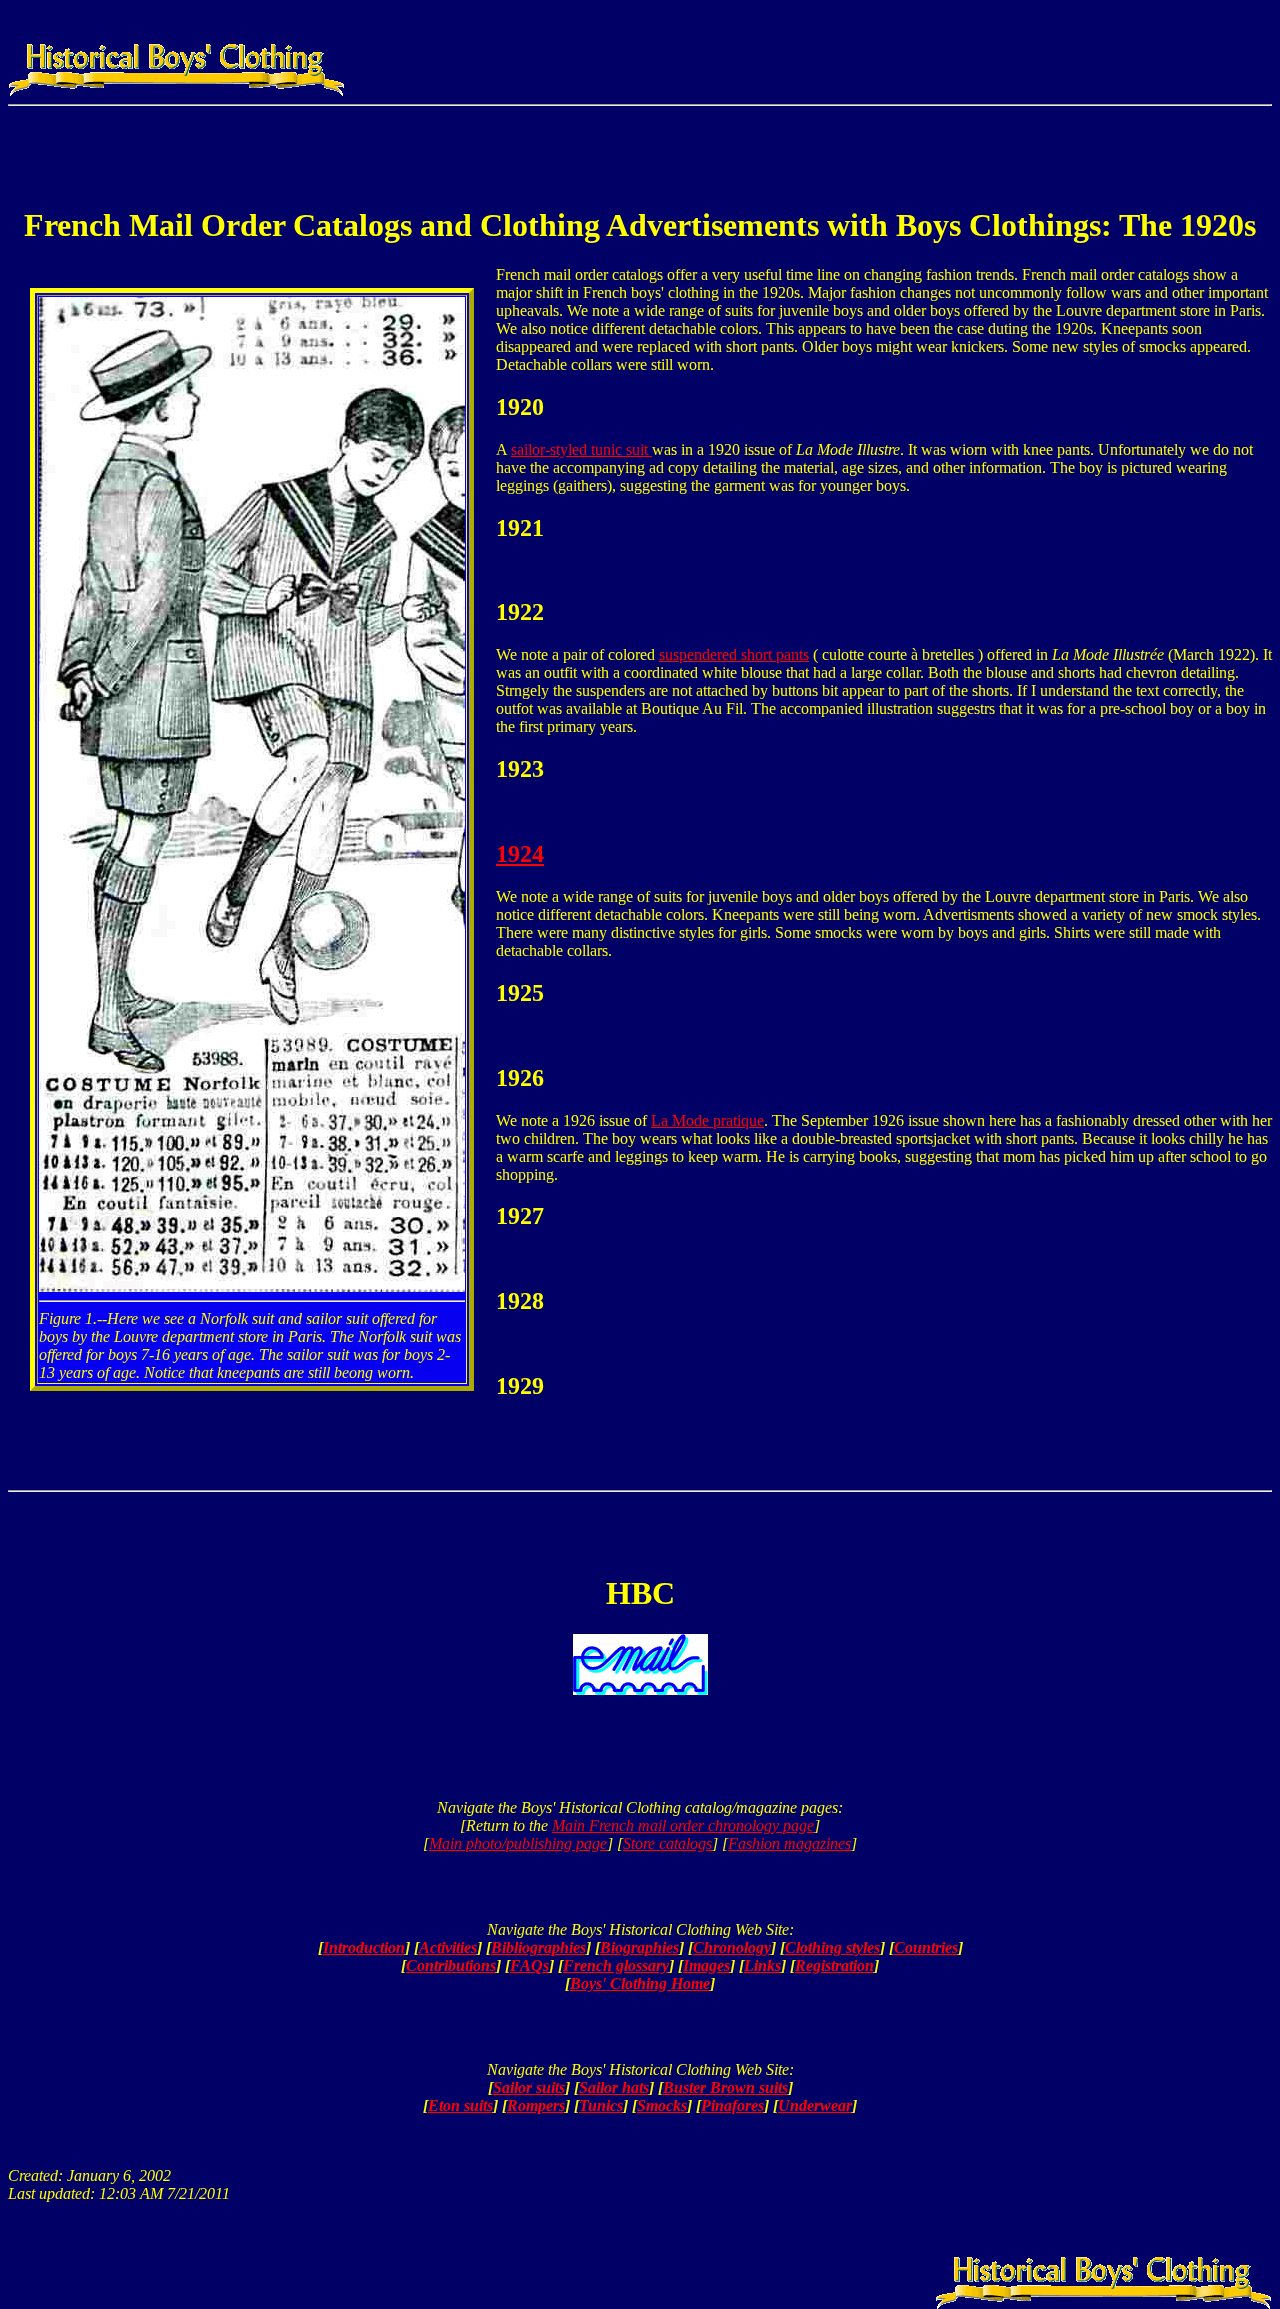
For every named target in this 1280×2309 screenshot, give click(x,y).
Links (762, 1965)
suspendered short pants (734, 654)
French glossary (616, 1965)
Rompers (536, 2105)
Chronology (732, 1947)
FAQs (529, 1965)
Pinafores (732, 2105)
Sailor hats (614, 2087)
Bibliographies (538, 1947)
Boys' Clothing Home (640, 1983)
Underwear (815, 2105)
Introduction (364, 1947)
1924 (520, 854)
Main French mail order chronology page (683, 1825)
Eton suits (460, 2105)
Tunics (601, 2105)
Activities (448, 1947)
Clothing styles (832, 1947)
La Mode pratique (707, 1120)
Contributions (451, 1965)
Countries (926, 1947)
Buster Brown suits (725, 2087)
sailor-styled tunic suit (581, 449)
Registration (834, 1965)
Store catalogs (667, 1843)
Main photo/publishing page (518, 1843)
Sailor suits (529, 2087)
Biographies (639, 1947)
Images (706, 1965)
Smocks (662, 2105)
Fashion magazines (789, 1843)
